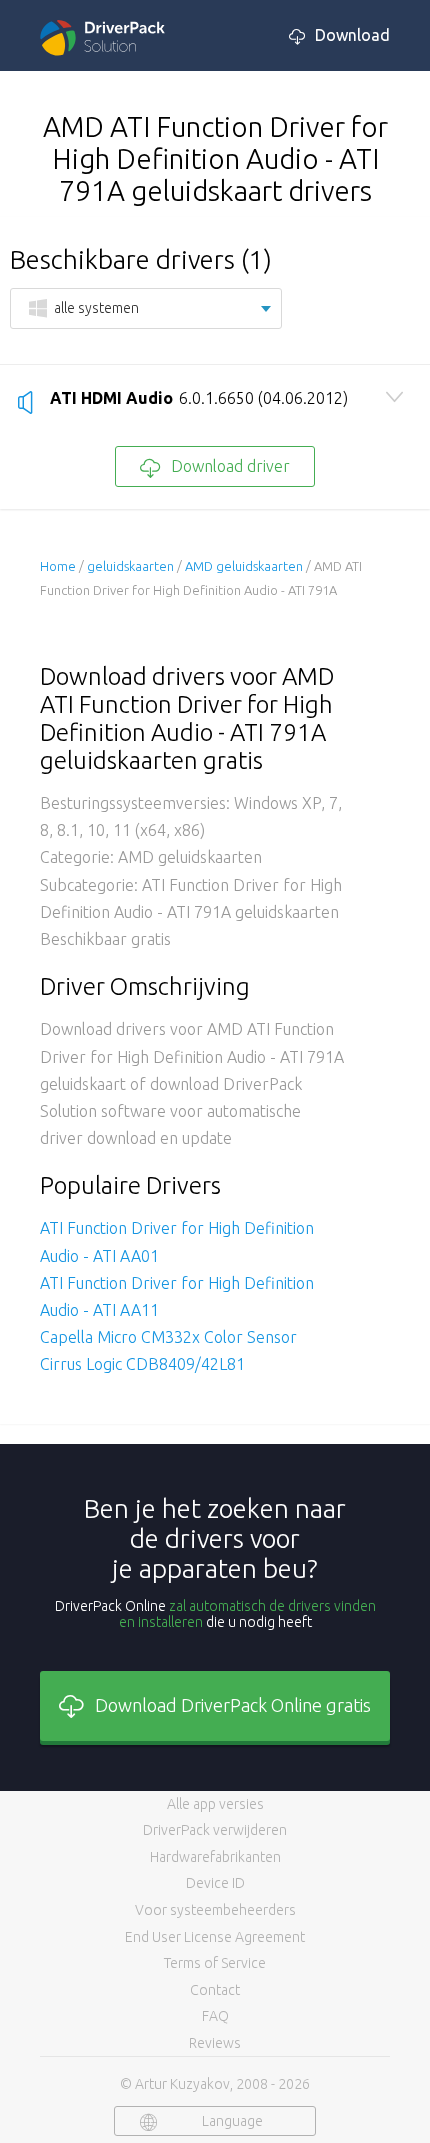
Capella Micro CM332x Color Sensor (168, 1337)
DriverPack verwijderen (215, 1830)
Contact (215, 1990)
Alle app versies (215, 1804)
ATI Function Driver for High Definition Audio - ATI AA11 (177, 1296)
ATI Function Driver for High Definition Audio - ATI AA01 (177, 1241)
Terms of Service (215, 1963)
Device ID (215, 1883)
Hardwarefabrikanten (215, 1857)
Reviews (215, 2043)
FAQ (215, 2016)
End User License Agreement (215, 1937)
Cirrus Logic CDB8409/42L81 (142, 1364)
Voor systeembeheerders (215, 1910)
